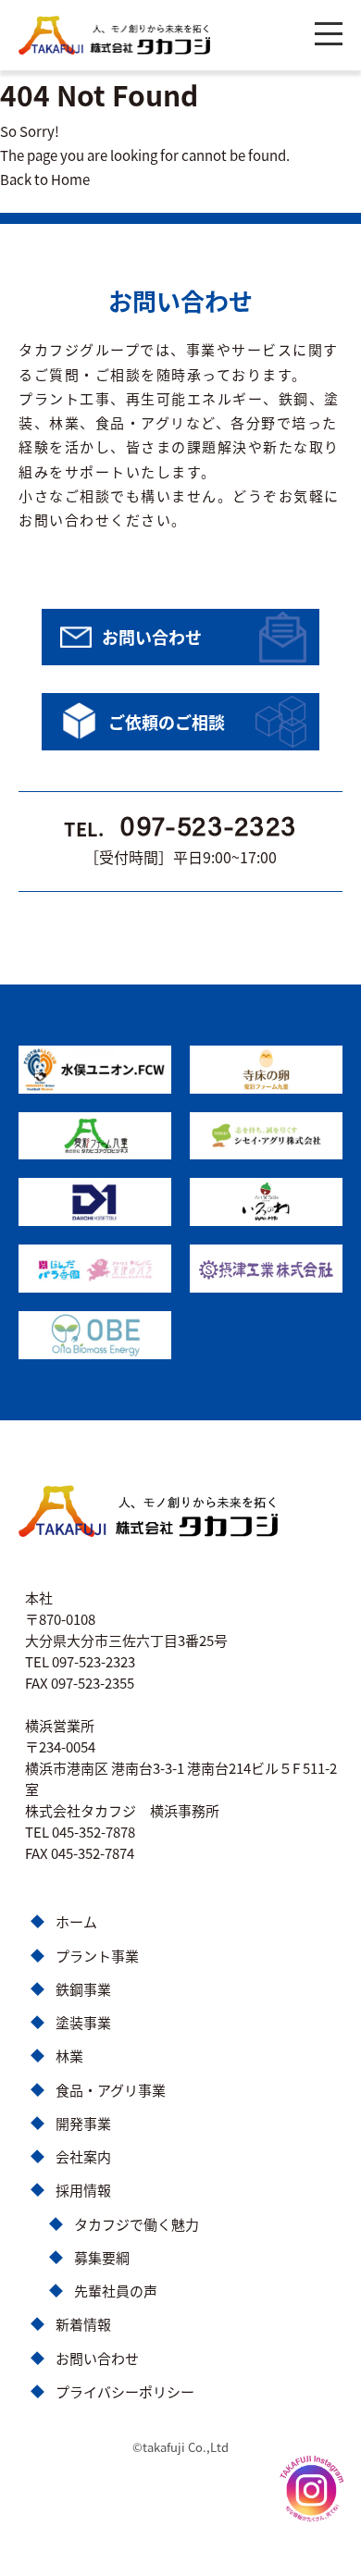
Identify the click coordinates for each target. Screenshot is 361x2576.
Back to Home (45, 179)
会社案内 (83, 2156)
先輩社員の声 (116, 2291)
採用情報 (83, 2190)
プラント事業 (97, 1956)
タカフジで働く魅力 (137, 2224)
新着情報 (83, 2324)
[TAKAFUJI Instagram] (311, 2489)
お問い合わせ (97, 2358)
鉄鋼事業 (83, 1989)
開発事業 (83, 2123)
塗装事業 (83, 2022)
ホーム (76, 1921)
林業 (69, 2056)
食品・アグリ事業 (111, 2090)
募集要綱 (102, 2257)
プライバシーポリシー (125, 2391)
